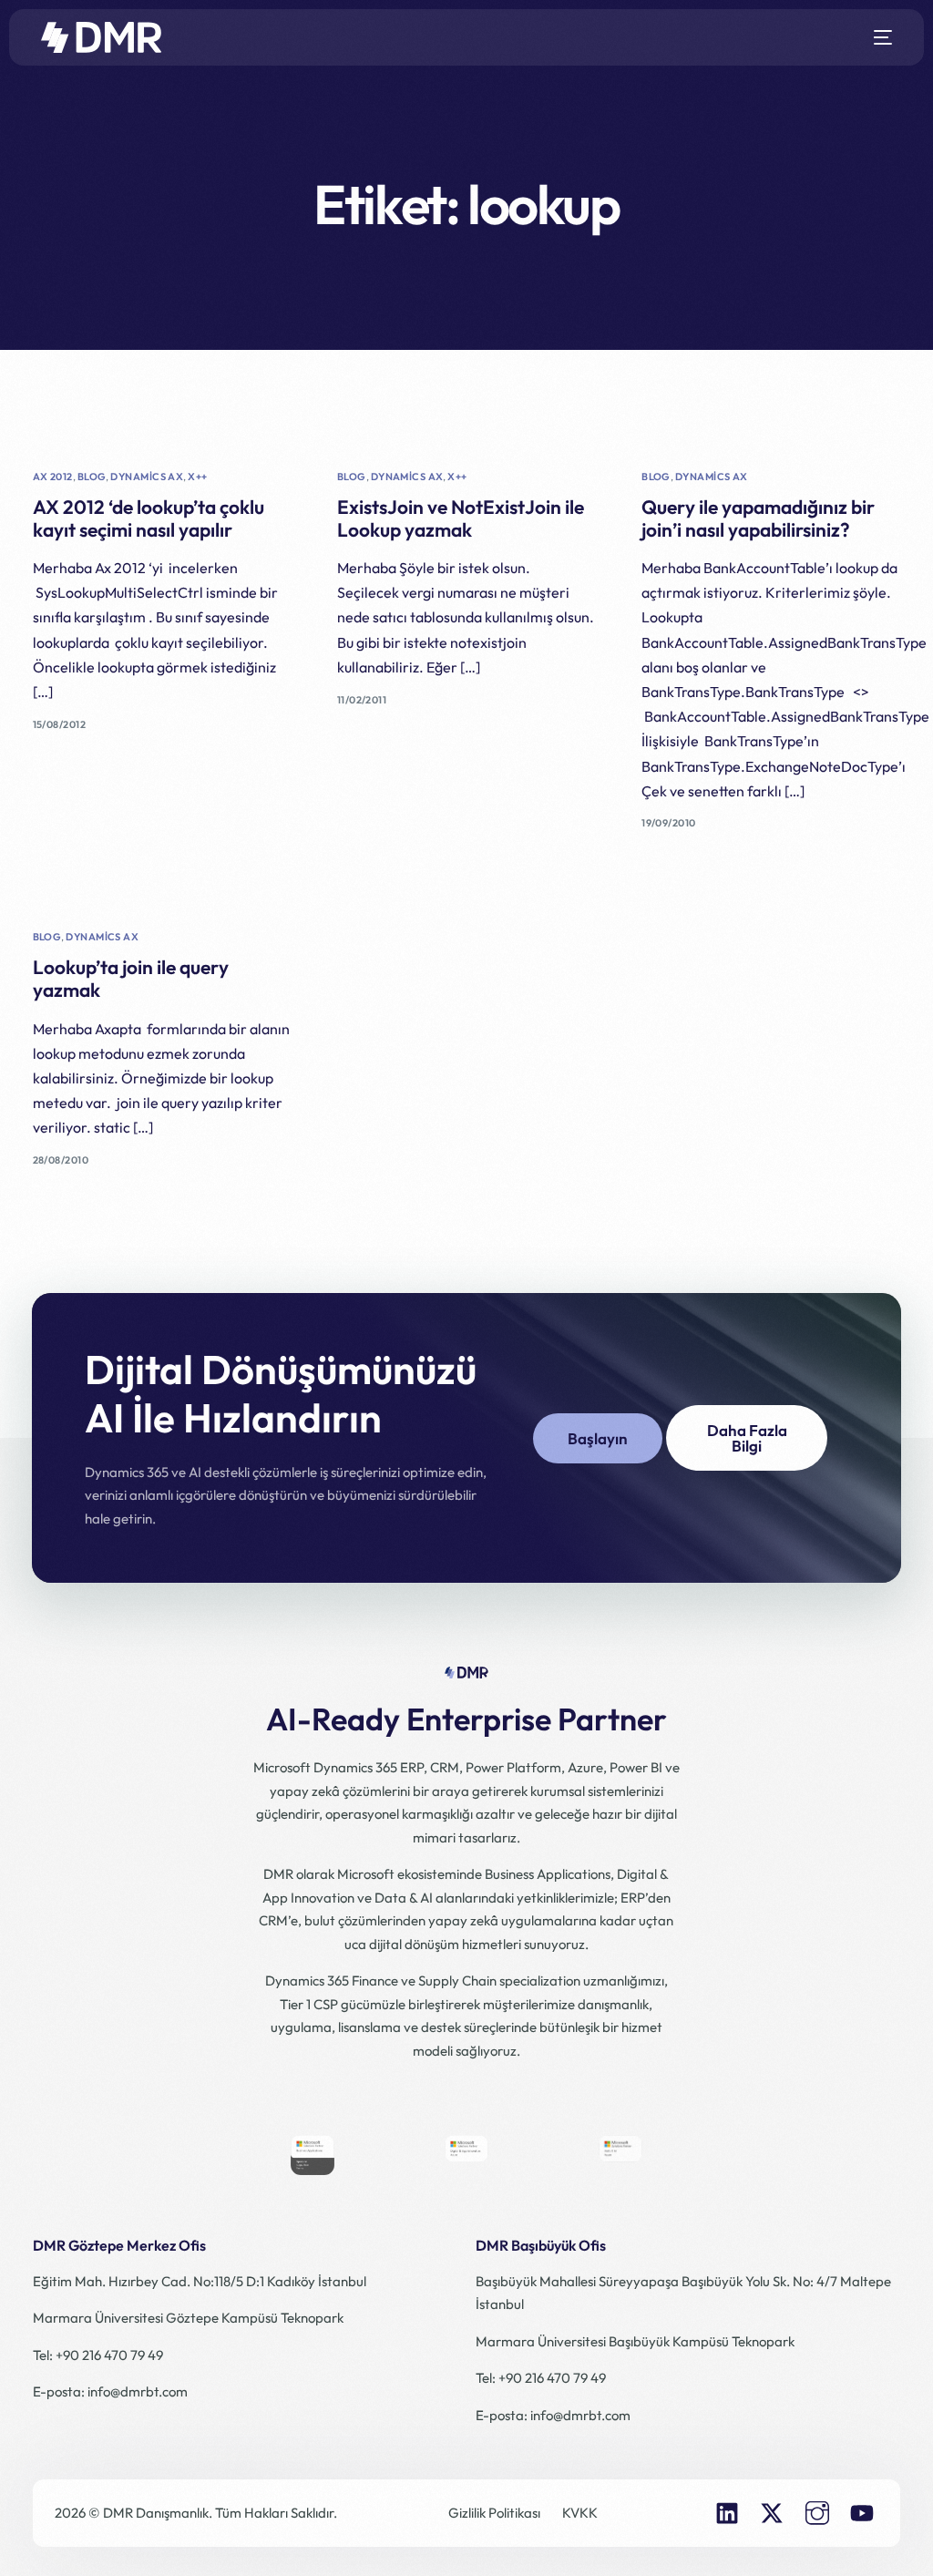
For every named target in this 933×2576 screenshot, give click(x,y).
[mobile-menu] (877, 37)
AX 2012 (53, 477)
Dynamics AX (147, 477)
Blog (92, 477)
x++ (197, 477)
